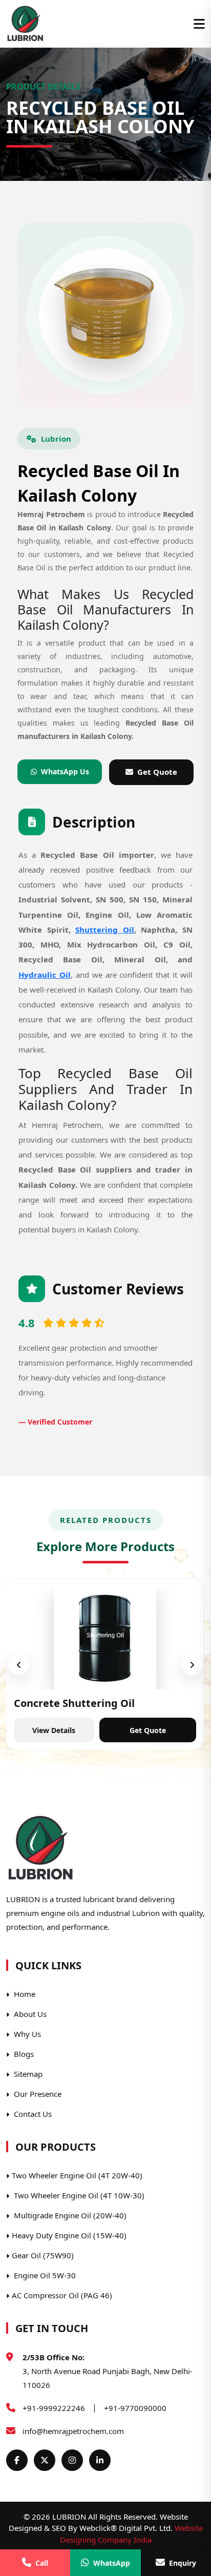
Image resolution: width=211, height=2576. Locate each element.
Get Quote (157, 772)
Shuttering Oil (105, 930)
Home (24, 1994)
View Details (54, 1730)
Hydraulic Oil (45, 975)
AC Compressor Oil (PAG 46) (62, 2295)
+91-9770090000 (135, 2408)
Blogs (23, 2054)
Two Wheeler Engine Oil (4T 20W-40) (77, 2175)
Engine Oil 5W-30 (44, 2275)
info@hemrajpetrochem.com (73, 2431)
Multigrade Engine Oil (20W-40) (69, 2215)
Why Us (26, 2034)
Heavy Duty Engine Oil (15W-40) (69, 2235)
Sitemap (27, 2074)
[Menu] (199, 24)
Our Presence (37, 2094)
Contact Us (32, 2114)
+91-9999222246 (54, 2408)
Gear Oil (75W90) (43, 2255)
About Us (29, 2014)
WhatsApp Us (65, 771)
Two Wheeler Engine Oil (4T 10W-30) (78, 2195)
